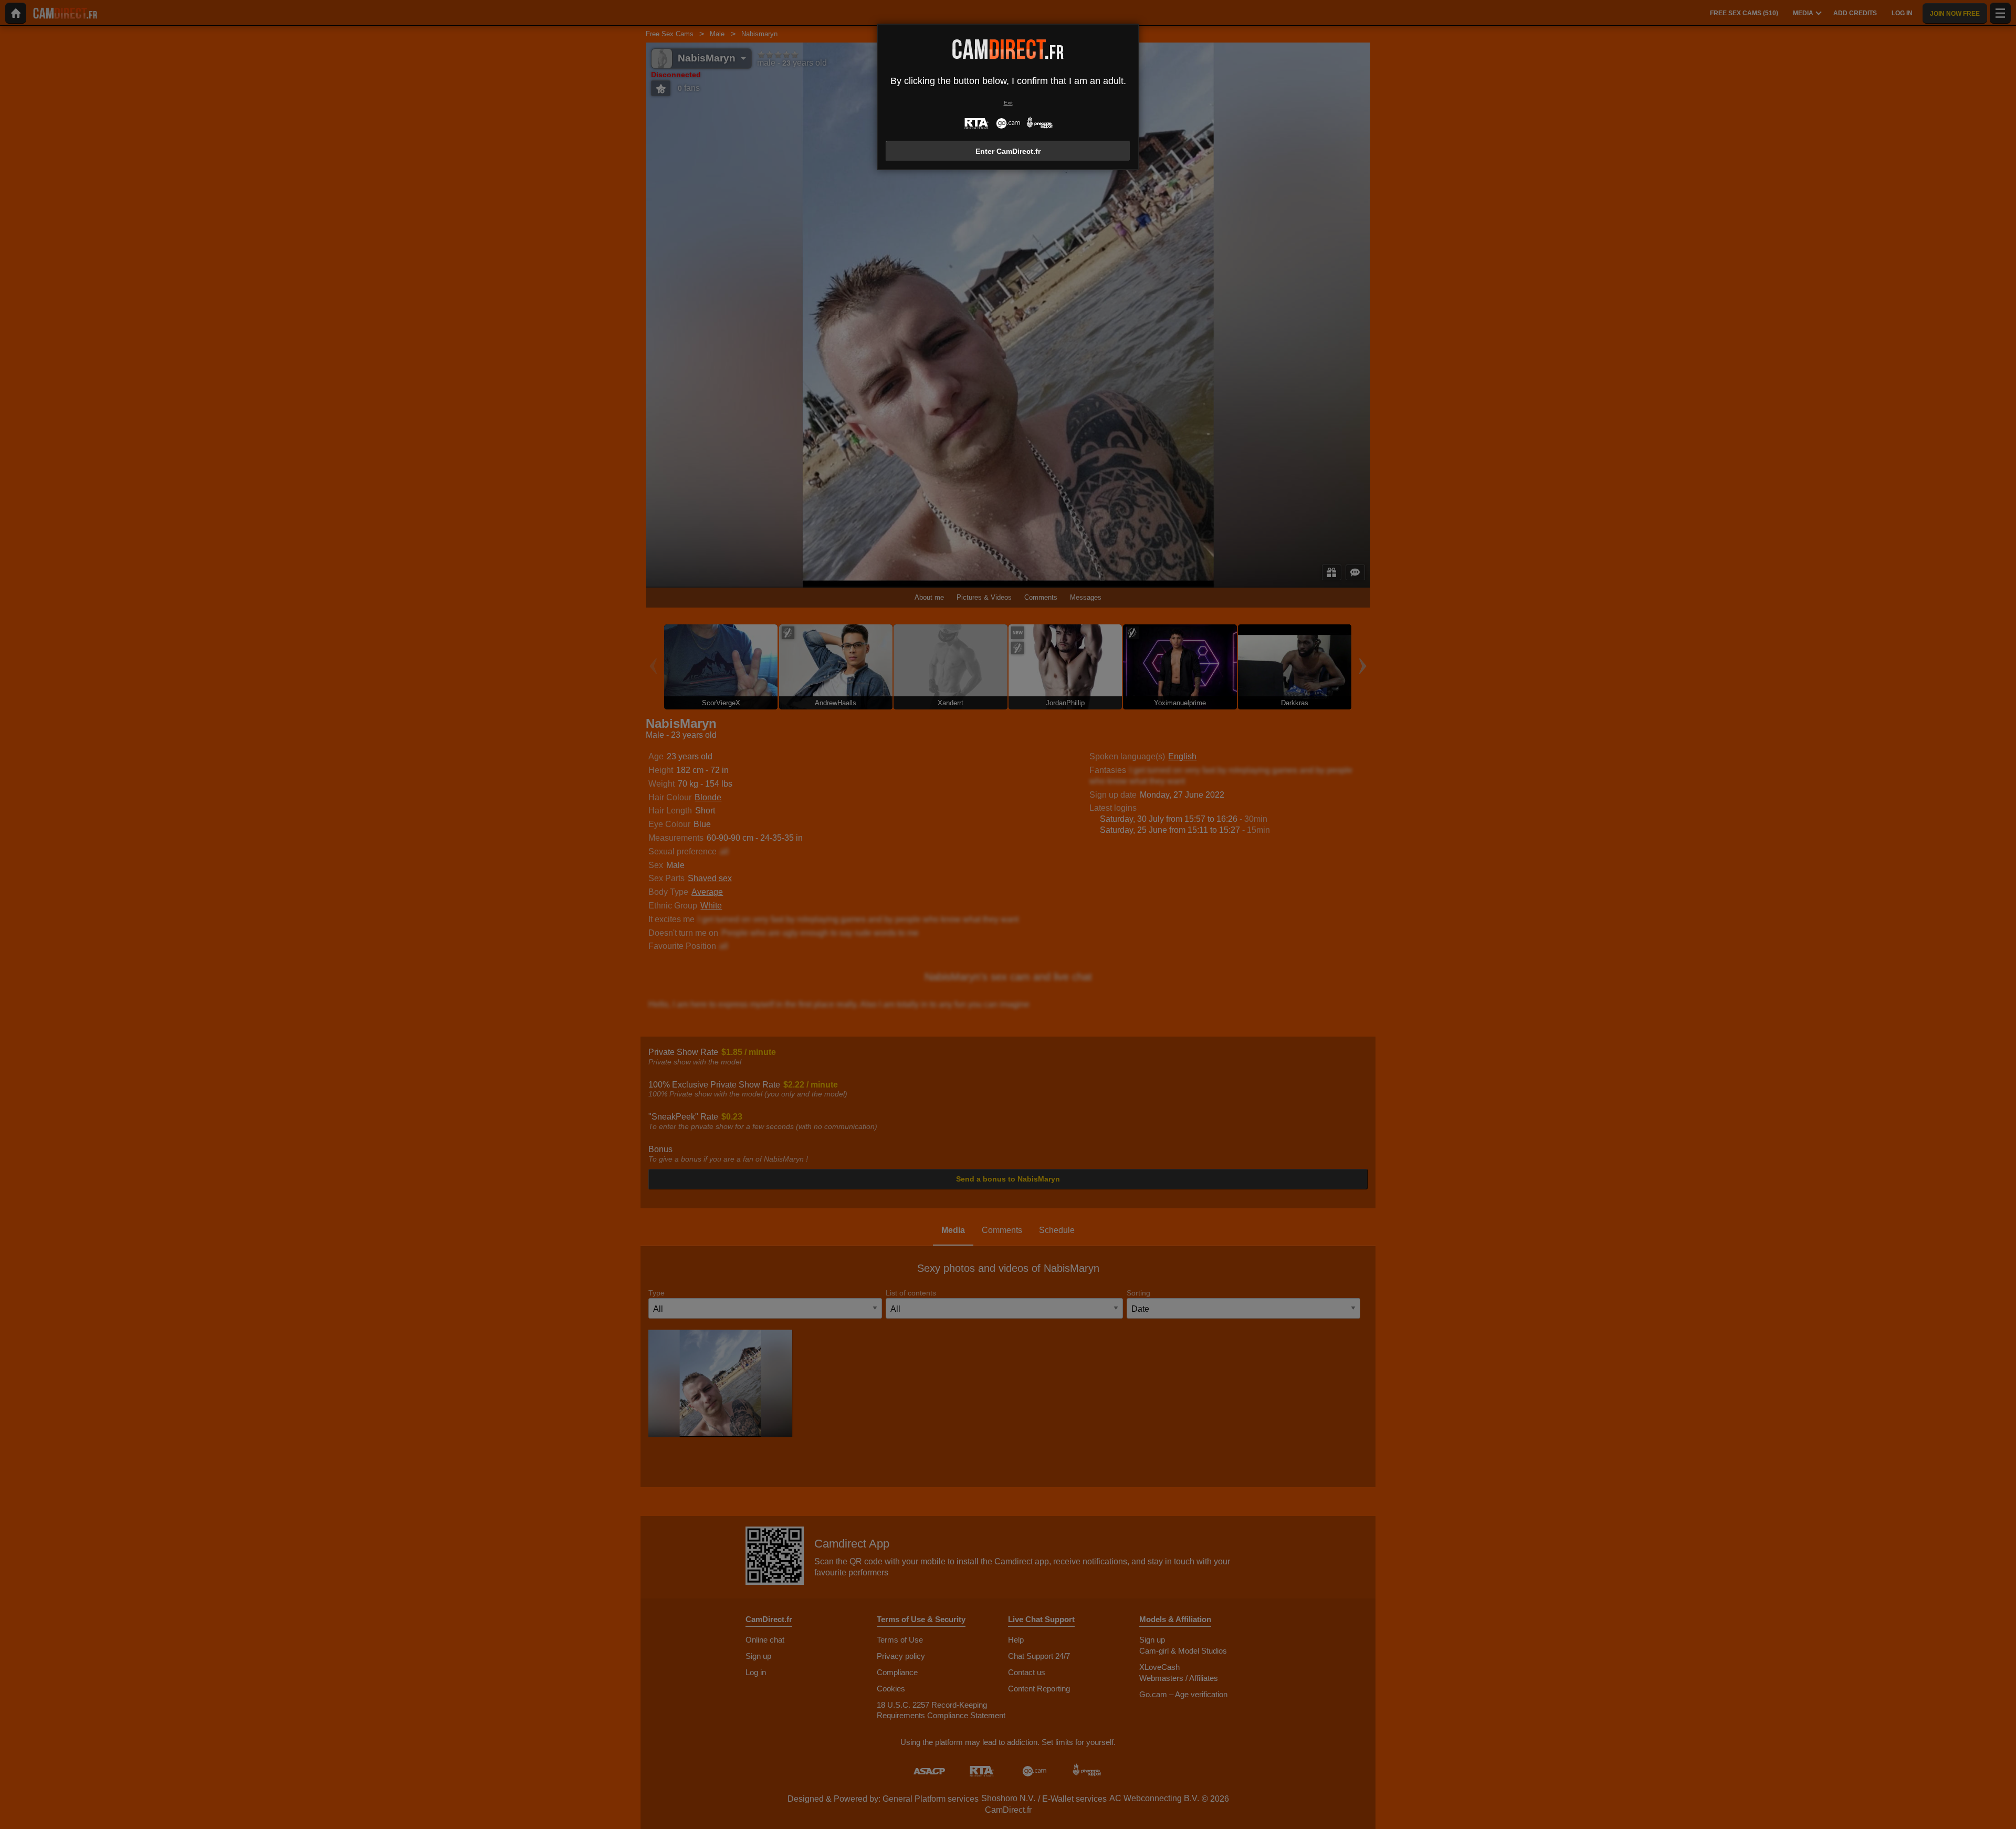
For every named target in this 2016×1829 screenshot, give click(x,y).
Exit (1008, 103)
